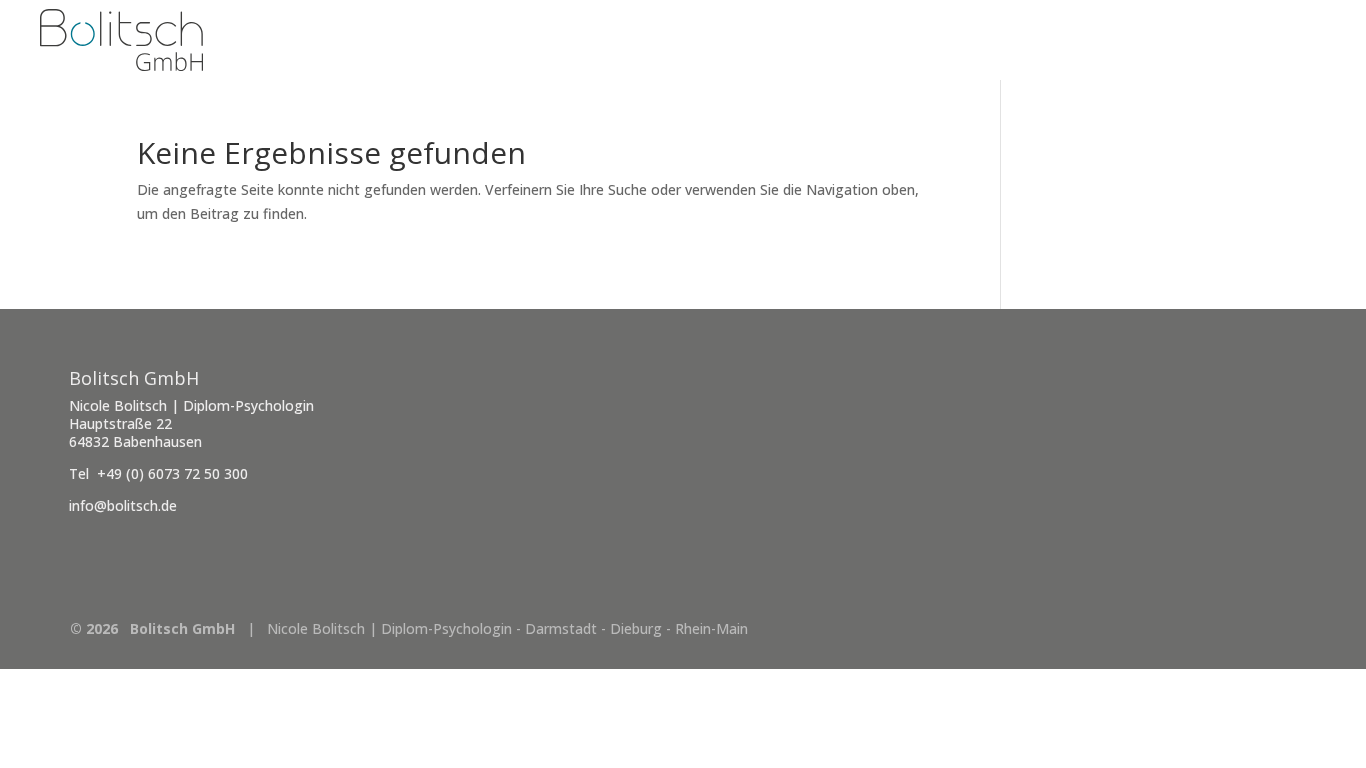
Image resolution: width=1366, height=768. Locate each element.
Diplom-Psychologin (1235, 41)
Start (1099, 41)
